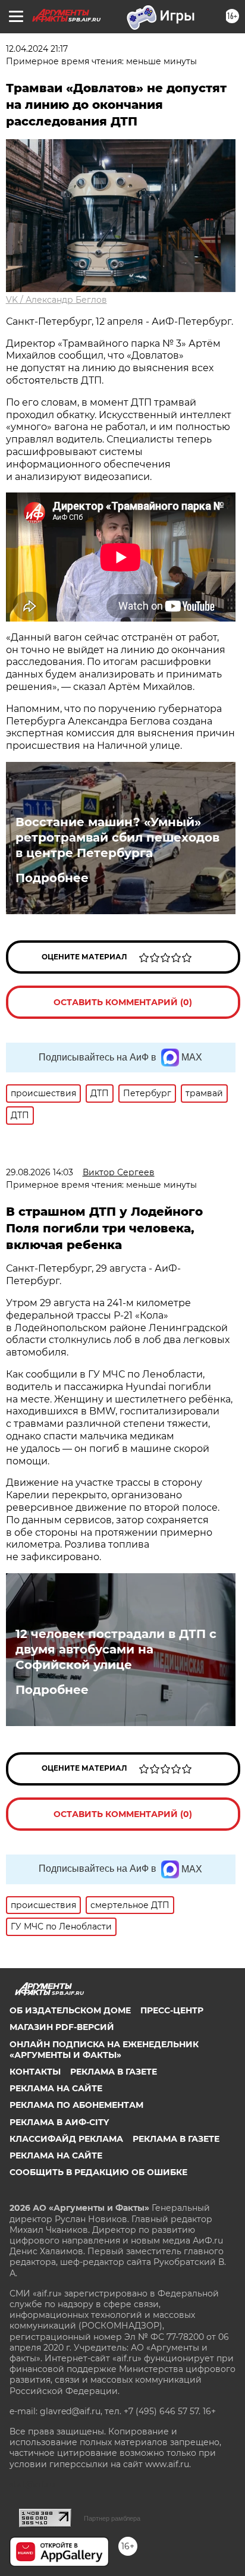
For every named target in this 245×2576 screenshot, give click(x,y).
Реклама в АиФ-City (59, 2122)
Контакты (35, 2072)
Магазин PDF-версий (62, 2027)
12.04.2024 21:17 (37, 49)
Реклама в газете (114, 2072)
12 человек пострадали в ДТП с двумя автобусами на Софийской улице (116, 1649)
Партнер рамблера (112, 2518)
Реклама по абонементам (76, 2105)
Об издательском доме (70, 2010)
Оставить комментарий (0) (123, 1002)
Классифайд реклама (66, 2139)
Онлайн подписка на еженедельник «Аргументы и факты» (104, 2050)
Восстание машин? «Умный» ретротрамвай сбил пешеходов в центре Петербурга (117, 837)
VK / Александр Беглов (56, 300)
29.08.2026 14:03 (40, 1172)
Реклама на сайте (56, 2088)
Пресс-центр (172, 2010)
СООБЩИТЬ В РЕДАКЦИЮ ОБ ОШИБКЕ (98, 2172)
